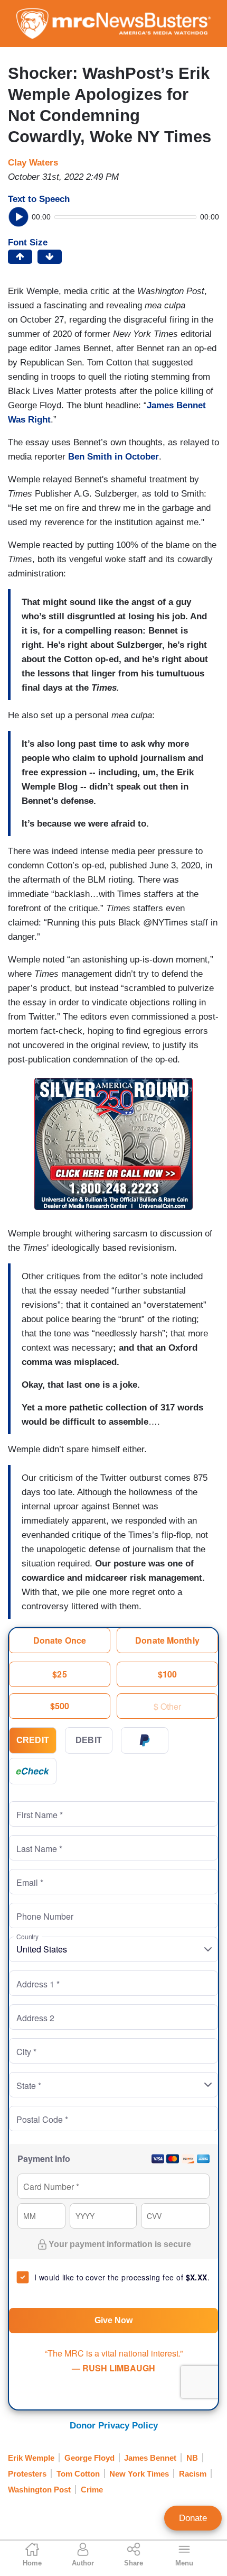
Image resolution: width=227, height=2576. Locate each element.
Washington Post (39, 2490)
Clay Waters (33, 163)
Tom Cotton (78, 2474)
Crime (92, 2490)
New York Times (139, 2474)
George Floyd (89, 2458)
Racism (193, 2474)
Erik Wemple (31, 2458)
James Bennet (150, 2458)
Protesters (27, 2474)
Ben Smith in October (113, 457)
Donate (193, 2518)
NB (192, 2458)
